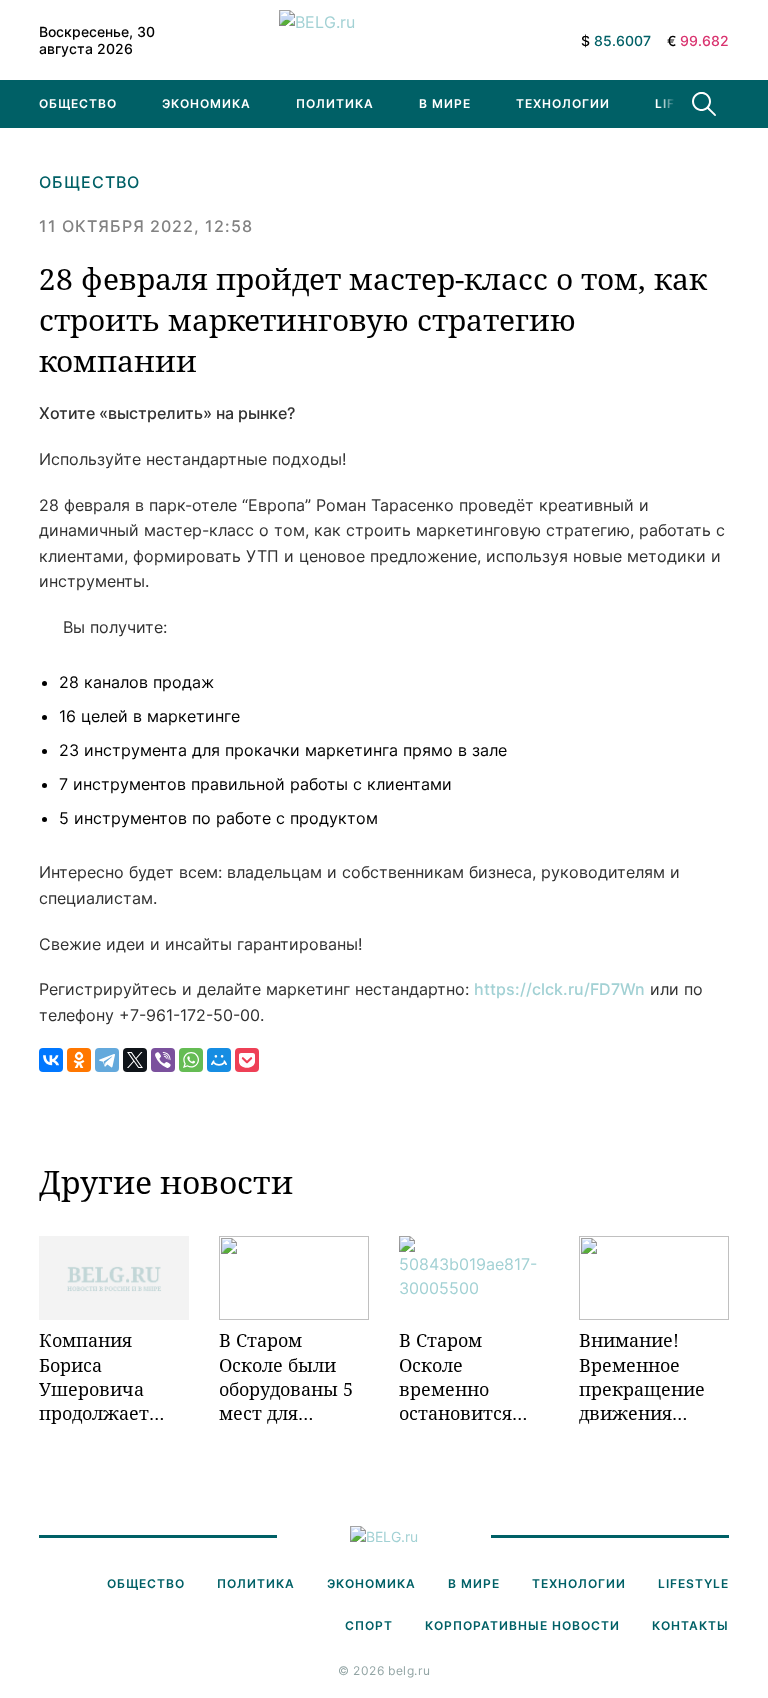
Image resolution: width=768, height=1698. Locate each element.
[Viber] (163, 1060)
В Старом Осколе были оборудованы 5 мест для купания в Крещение (286, 1376)
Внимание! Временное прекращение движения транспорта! (642, 1376)
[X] (135, 1060)
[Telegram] (107, 1060)
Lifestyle (693, 1583)
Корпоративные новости (522, 1625)
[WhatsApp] (191, 1060)
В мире (445, 103)
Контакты (690, 1625)
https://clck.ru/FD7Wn (559, 989)
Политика (335, 103)
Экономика (206, 103)
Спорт (369, 1625)
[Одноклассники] (79, 1060)
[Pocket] (247, 1060)
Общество (78, 103)
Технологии (563, 103)
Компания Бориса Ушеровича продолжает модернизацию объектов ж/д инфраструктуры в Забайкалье (114, 1376)
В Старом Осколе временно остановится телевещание (460, 1376)
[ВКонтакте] (51, 1060)
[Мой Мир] (219, 1060)
